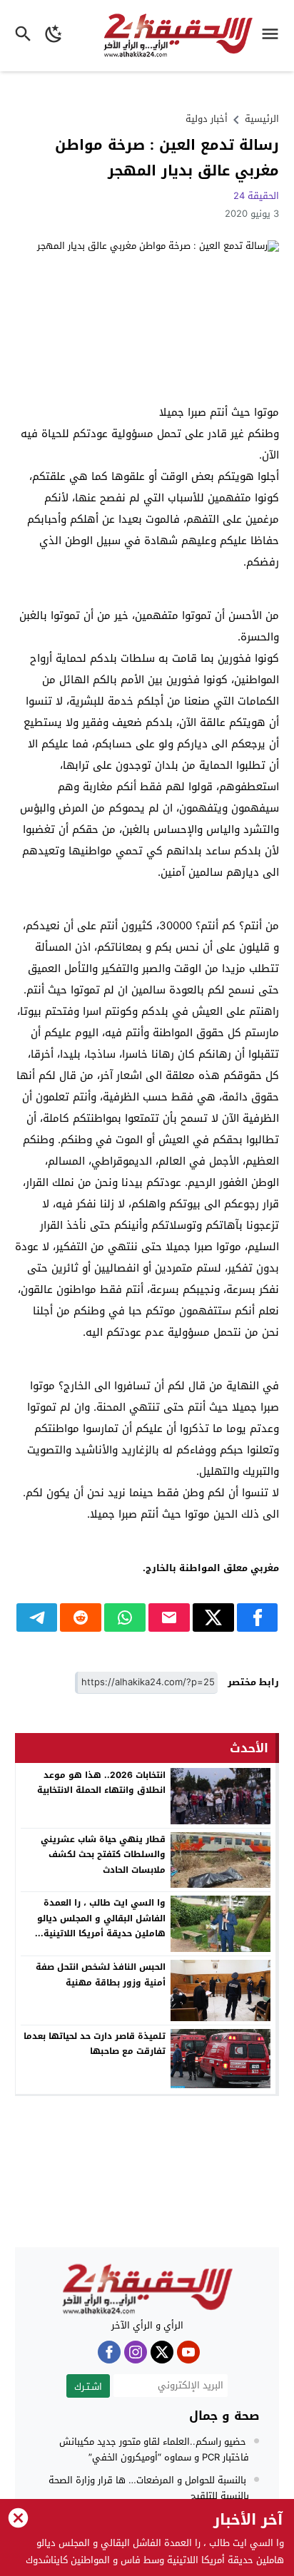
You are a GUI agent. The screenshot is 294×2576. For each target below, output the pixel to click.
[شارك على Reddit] (81, 1617)
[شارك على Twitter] (213, 1617)
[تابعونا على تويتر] (162, 2352)
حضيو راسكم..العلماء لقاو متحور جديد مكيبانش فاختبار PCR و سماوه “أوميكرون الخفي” (154, 2449)
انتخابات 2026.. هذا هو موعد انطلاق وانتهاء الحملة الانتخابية (101, 1783)
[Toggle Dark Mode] (54, 36)
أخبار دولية (207, 119)
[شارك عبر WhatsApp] (125, 1617)
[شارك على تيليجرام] (37, 1617)
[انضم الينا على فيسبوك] (109, 2352)
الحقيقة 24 (256, 196)
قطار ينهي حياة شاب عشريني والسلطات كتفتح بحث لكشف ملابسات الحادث (103, 1855)
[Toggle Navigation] (274, 36)
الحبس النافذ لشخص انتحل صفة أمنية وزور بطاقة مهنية (101, 1975)
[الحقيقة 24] (147, 2289)
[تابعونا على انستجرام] (136, 2352)
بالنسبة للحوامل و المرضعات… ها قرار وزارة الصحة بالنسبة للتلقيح (149, 2488)
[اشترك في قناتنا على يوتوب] (188, 2352)
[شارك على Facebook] (258, 1617)
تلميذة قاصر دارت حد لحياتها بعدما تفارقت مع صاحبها (95, 2044)
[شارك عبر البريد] (169, 1617)
